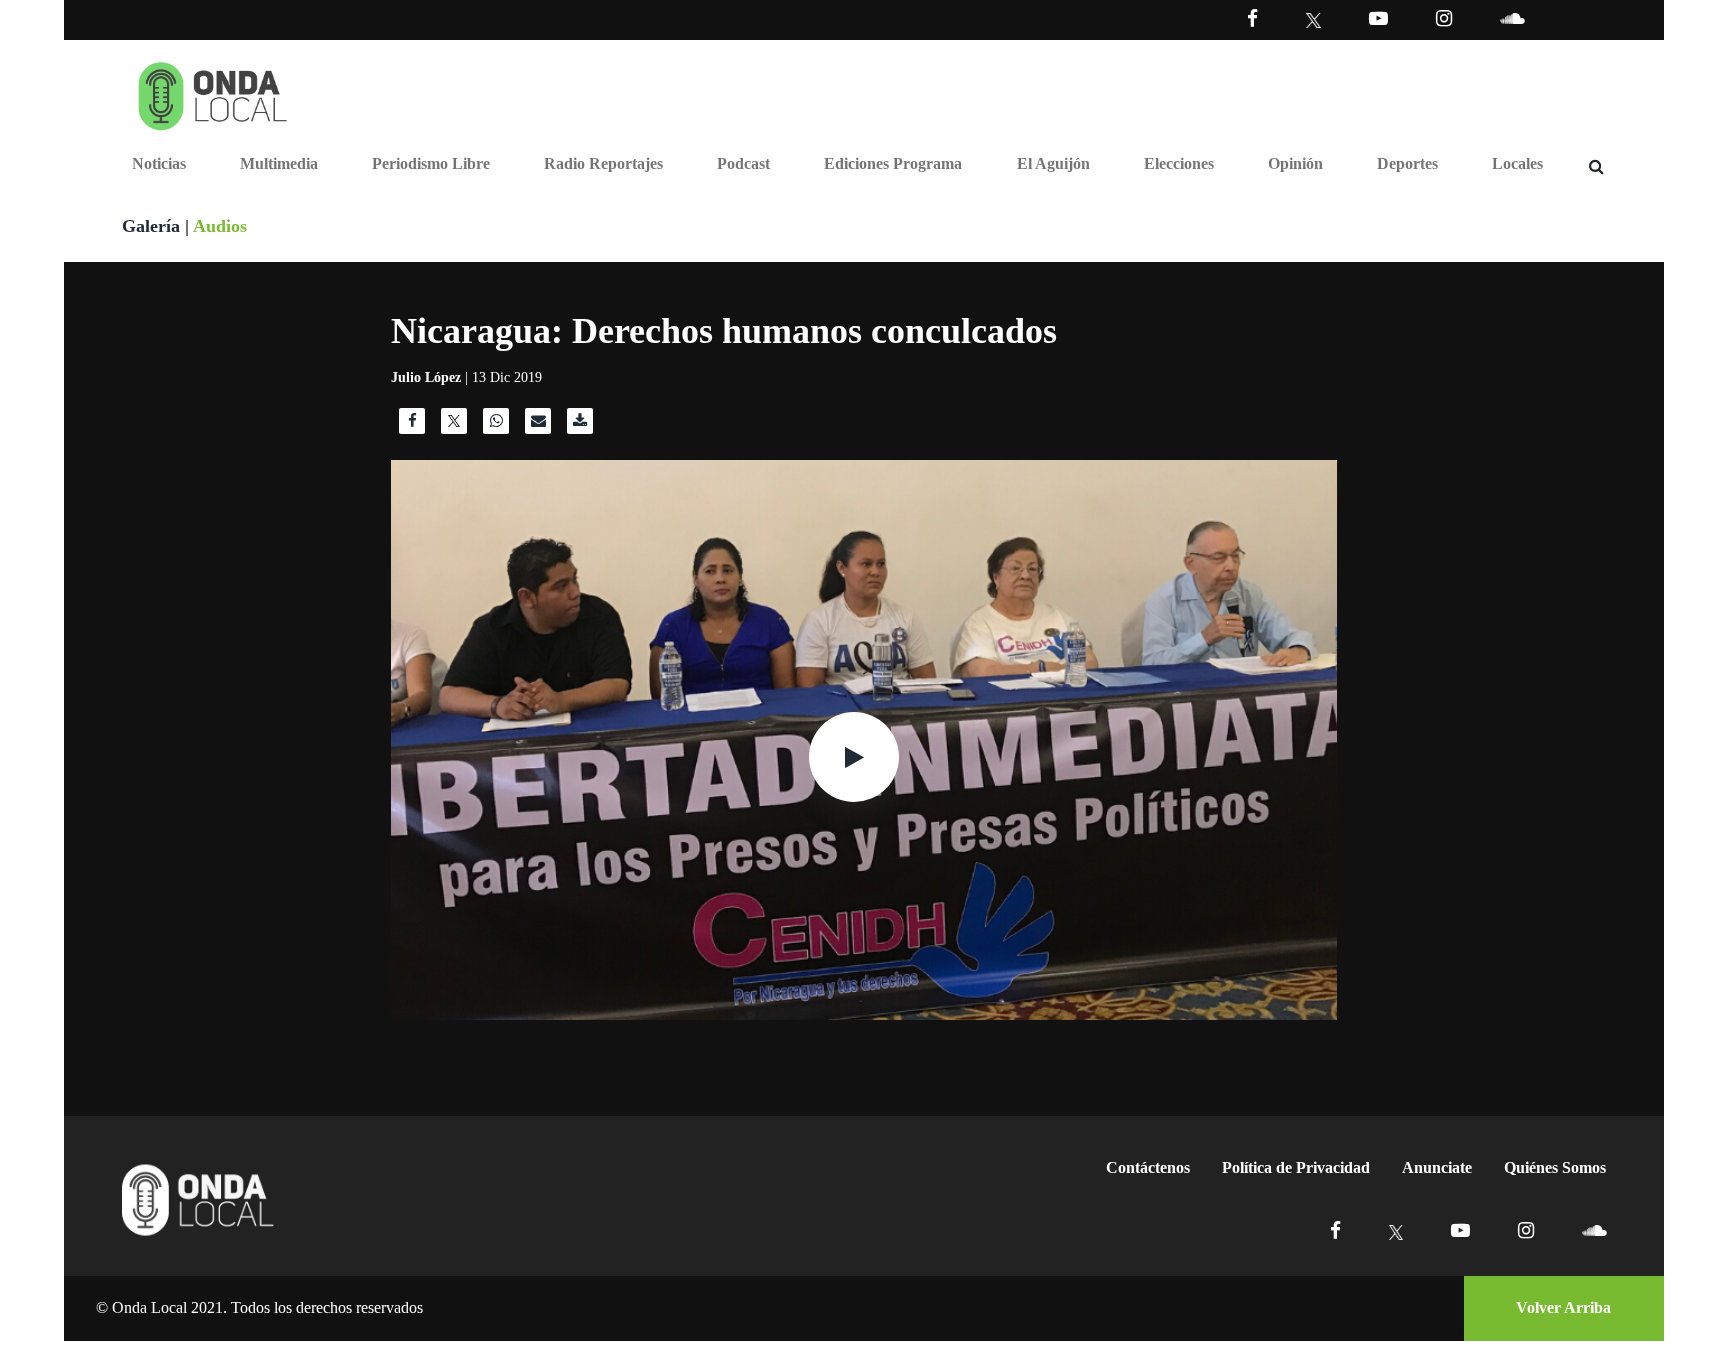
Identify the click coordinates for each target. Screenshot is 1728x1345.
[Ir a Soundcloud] (1594, 1230)
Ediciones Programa (893, 163)
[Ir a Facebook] (1335, 1230)
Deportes (1407, 163)
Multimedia (279, 163)
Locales (1517, 163)
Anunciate (1437, 1167)
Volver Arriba (1563, 1307)
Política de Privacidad (1296, 1167)
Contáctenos (1148, 1167)
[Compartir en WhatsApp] (496, 426)
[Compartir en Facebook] (412, 426)
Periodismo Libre (431, 163)
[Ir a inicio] (213, 92)
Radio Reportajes (603, 163)
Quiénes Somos (1555, 1167)
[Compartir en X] (454, 426)
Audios (220, 226)
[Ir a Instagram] (1444, 18)
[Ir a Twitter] (1313, 20)
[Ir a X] (1396, 1230)
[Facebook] (1252, 18)
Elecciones (1179, 163)
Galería (151, 226)
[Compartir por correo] (538, 426)
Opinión (1295, 163)
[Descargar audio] (580, 426)
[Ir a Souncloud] (1512, 18)
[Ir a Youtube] (1378, 18)
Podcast (743, 163)
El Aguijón (1053, 163)
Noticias (159, 163)
